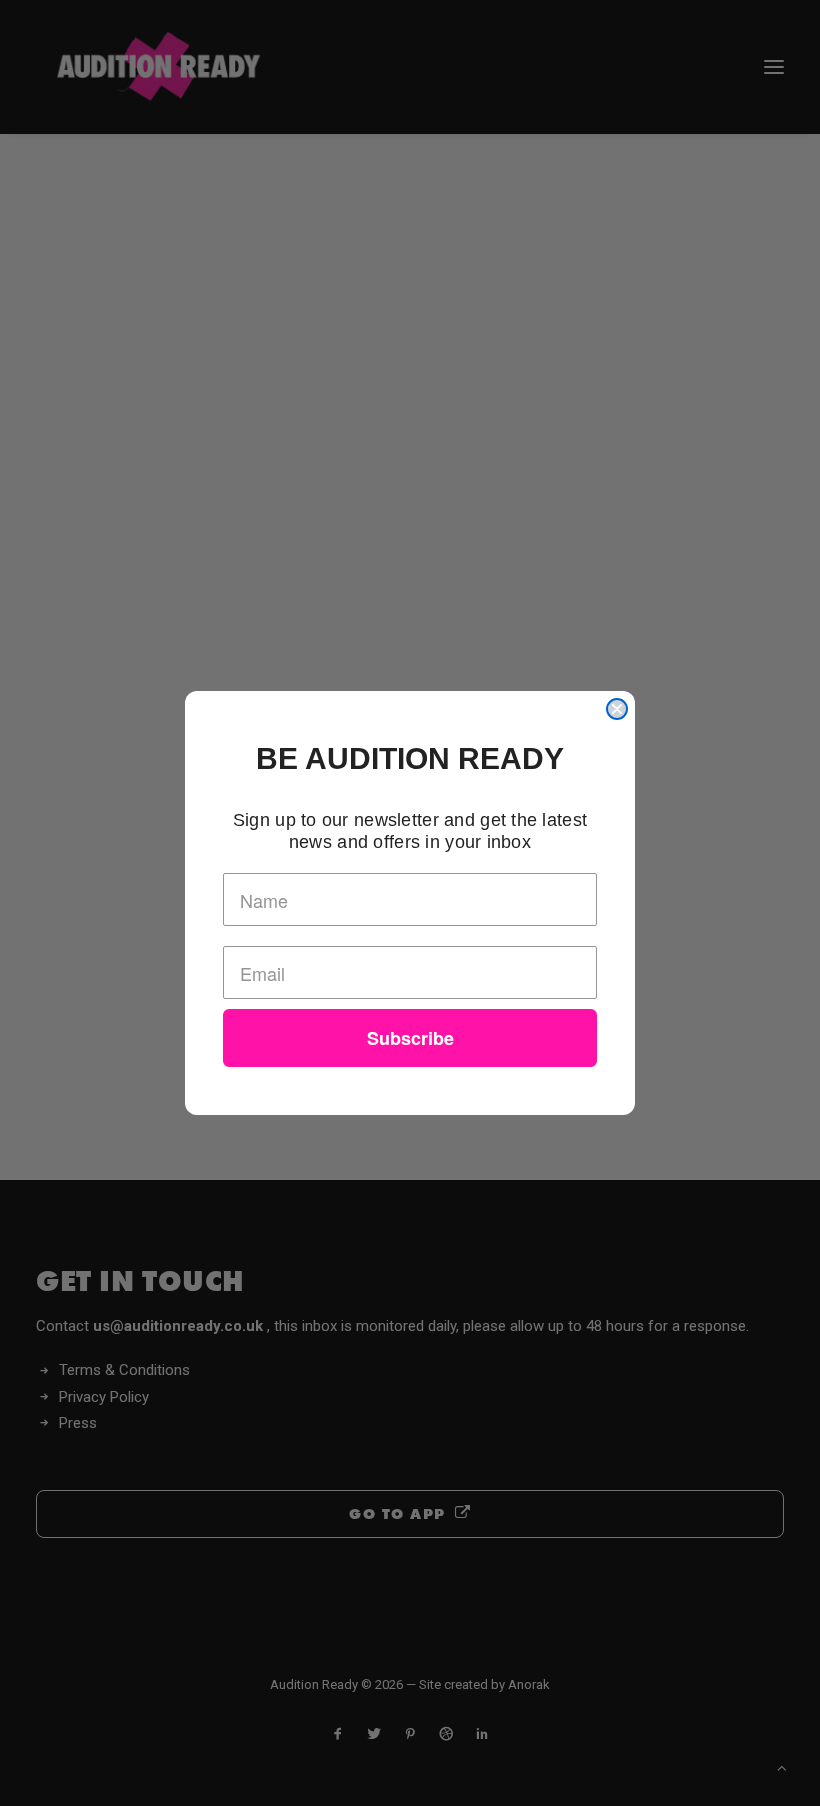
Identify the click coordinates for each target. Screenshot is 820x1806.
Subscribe (410, 1038)
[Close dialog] (617, 709)
